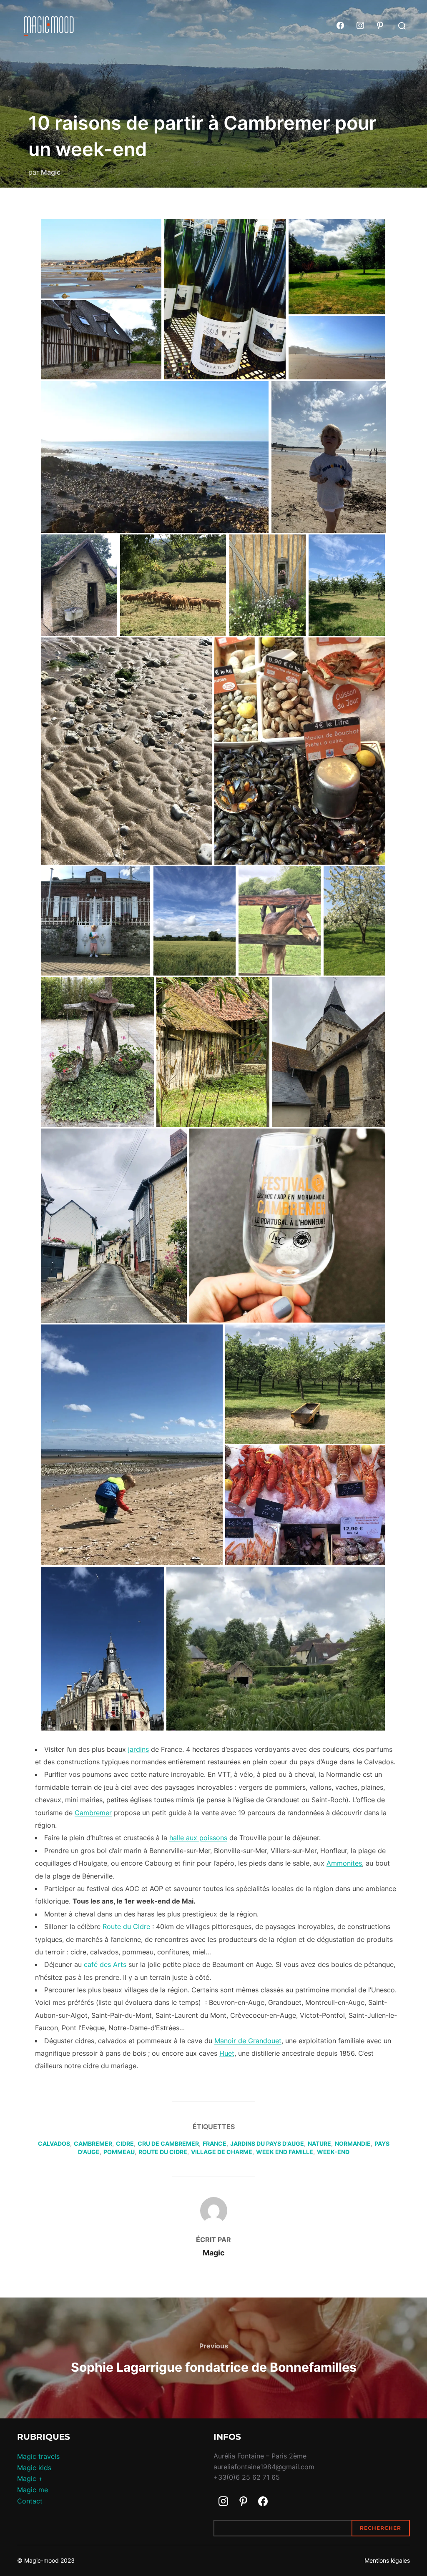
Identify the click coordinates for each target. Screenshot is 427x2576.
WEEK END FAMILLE (285, 2152)
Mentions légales (387, 2560)
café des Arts (105, 1964)
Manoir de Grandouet (248, 2041)
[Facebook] (340, 26)
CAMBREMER (93, 2143)
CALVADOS (54, 2143)
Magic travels (38, 2456)
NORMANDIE (353, 2143)
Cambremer (93, 1813)
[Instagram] (360, 26)
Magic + (30, 2478)
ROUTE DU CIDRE (163, 2152)
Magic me (33, 2490)
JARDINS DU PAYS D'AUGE (267, 2143)
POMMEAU (119, 2152)
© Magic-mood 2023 (46, 2560)
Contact (30, 2501)
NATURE (319, 2143)
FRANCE (215, 2143)
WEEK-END (333, 2152)
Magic (51, 172)
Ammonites (344, 1863)
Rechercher (381, 2528)
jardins (138, 1749)
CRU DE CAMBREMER (168, 2143)
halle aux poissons (198, 1838)
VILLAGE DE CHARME (222, 2152)
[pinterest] (380, 26)
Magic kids (34, 2468)
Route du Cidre (126, 1926)
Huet (227, 2053)
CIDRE (125, 2143)
